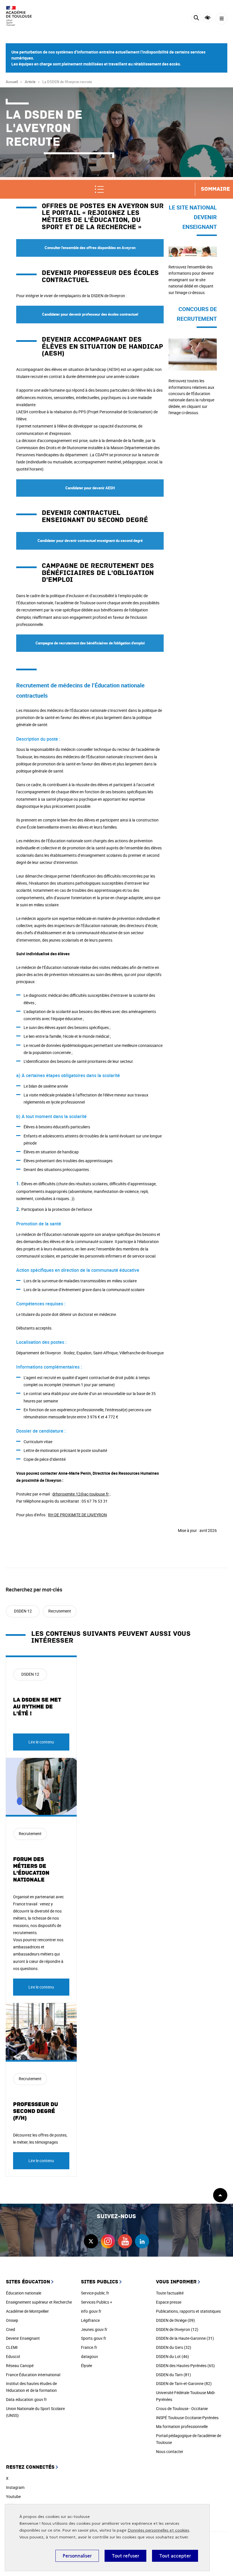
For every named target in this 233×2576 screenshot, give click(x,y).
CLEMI (12, 2347)
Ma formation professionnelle (182, 2426)
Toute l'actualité (170, 2293)
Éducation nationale (24, 2293)
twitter (91, 2241)
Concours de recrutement (191, 342)
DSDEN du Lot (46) (172, 2356)
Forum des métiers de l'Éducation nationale (31, 1870)
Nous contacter (170, 2451)
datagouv (90, 2356)
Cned (11, 2329)
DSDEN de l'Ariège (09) (175, 2320)
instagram (108, 2241)
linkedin (142, 2241)
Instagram (15, 2487)
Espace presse (169, 2302)
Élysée (87, 2366)
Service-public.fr (95, 2293)
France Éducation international (33, 2375)
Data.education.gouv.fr (26, 2399)
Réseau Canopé (20, 2366)
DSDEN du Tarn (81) (173, 2375)
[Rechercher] (196, 19)
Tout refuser (125, 2556)
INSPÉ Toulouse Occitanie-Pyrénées (187, 2418)
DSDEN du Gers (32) (174, 2347)
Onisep (12, 2320)
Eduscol (13, 2356)
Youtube (13, 2496)
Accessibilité (208, 18)
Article (30, 82)
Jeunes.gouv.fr (94, 2329)
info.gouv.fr (91, 2311)
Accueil (12, 82)
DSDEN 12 (23, 1611)
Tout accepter (175, 2556)
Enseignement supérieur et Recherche (39, 2302)
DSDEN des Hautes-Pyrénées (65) (185, 2366)
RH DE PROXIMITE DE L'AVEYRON (77, 1515)
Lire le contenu (41, 1742)
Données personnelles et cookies (158, 2530)
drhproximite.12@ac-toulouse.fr (81, 1494)
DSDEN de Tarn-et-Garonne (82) (184, 2383)
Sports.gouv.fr (94, 2338)
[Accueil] (21, 16)
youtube (125, 2241)
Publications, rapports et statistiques (188, 2311)
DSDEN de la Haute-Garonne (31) (185, 2338)
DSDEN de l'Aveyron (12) (177, 2329)
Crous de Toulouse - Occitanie (182, 2408)
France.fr (89, 2347)
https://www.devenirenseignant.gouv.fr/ (193, 250)
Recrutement (60, 1611)
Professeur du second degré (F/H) (36, 2111)
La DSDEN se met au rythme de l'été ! (37, 1707)
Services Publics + (97, 2302)
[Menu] (221, 19)
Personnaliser (77, 2556)
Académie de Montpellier (27, 2311)
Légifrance (90, 2320)
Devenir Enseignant (23, 2338)
